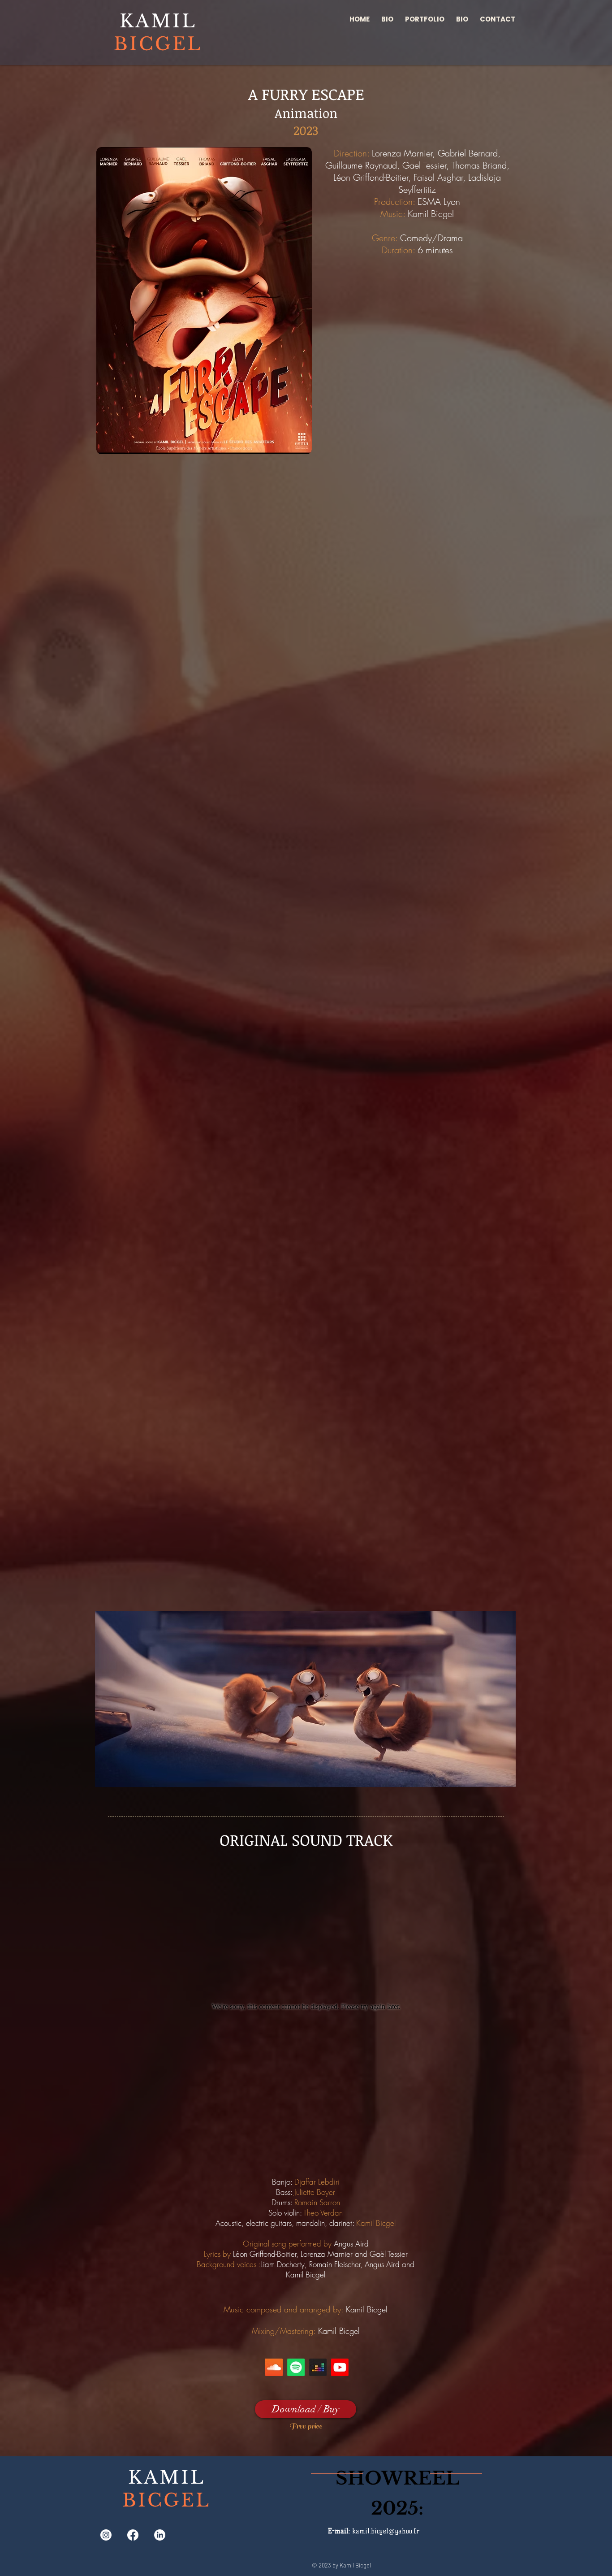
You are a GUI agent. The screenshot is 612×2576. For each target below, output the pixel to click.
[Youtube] (340, 2367)
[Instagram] (106, 2535)
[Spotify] (296, 2367)
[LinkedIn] (160, 2535)
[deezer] (318, 2367)
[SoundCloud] (274, 2367)
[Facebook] (133, 2535)
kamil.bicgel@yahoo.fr (386, 2531)
